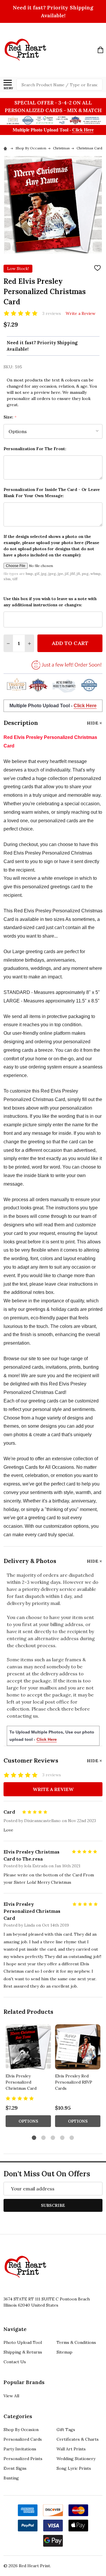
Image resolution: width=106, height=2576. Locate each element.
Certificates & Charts (78, 2439)
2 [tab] (44, 2138)
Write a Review (81, 313)
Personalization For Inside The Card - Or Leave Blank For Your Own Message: (52, 493)
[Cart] (100, 50)
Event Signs (15, 2468)
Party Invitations (20, 2449)
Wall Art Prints (71, 2449)
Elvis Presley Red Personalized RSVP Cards (74, 2082)
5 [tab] (72, 2138)
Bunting (11, 2478)
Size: (10, 417)
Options (28, 2121)
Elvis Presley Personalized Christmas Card (21, 2082)
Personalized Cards (23, 2439)
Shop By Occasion (21, 2430)
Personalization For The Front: (35, 449)
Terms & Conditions (76, 2342)
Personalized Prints (23, 2459)
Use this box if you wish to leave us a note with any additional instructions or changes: (50, 602)
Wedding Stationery (76, 2459)
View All (11, 2396)
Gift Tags (66, 2430)
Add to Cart (70, 643)
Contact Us (15, 2362)
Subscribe (53, 2205)
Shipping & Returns (23, 2352)
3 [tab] (53, 2138)
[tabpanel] (28, 2077)
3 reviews (52, 313)
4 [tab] (63, 2138)
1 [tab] (34, 2138)
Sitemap (64, 2352)
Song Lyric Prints (74, 2468)
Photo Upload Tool (23, 2342)
